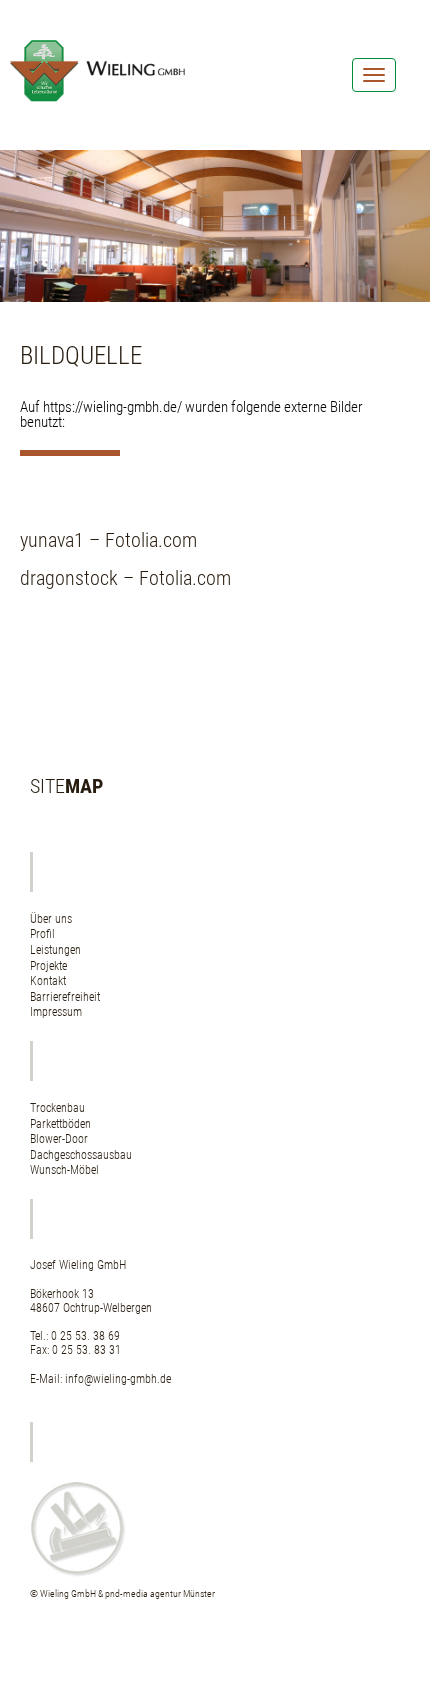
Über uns (51, 919)
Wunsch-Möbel (64, 1170)
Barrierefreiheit (65, 997)
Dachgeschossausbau (81, 1155)
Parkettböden (60, 1124)
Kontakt (48, 981)
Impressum (56, 1012)
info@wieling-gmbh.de (118, 1379)
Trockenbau (57, 1108)
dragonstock (69, 578)
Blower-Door (59, 1139)
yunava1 (52, 540)
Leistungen (55, 950)
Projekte (48, 966)
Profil (42, 934)
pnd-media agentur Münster (160, 1593)
